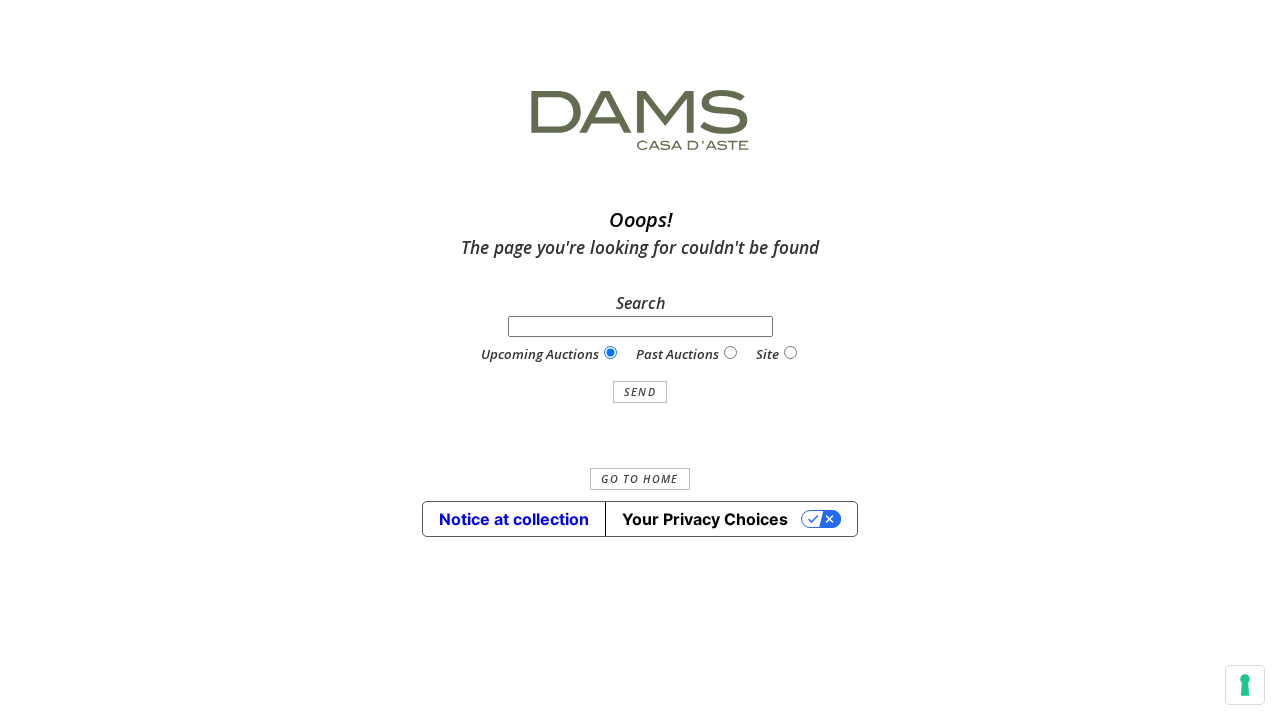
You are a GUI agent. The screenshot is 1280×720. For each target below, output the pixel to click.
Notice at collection (514, 519)
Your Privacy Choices (705, 519)
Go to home (639, 479)
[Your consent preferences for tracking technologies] (1245, 685)
